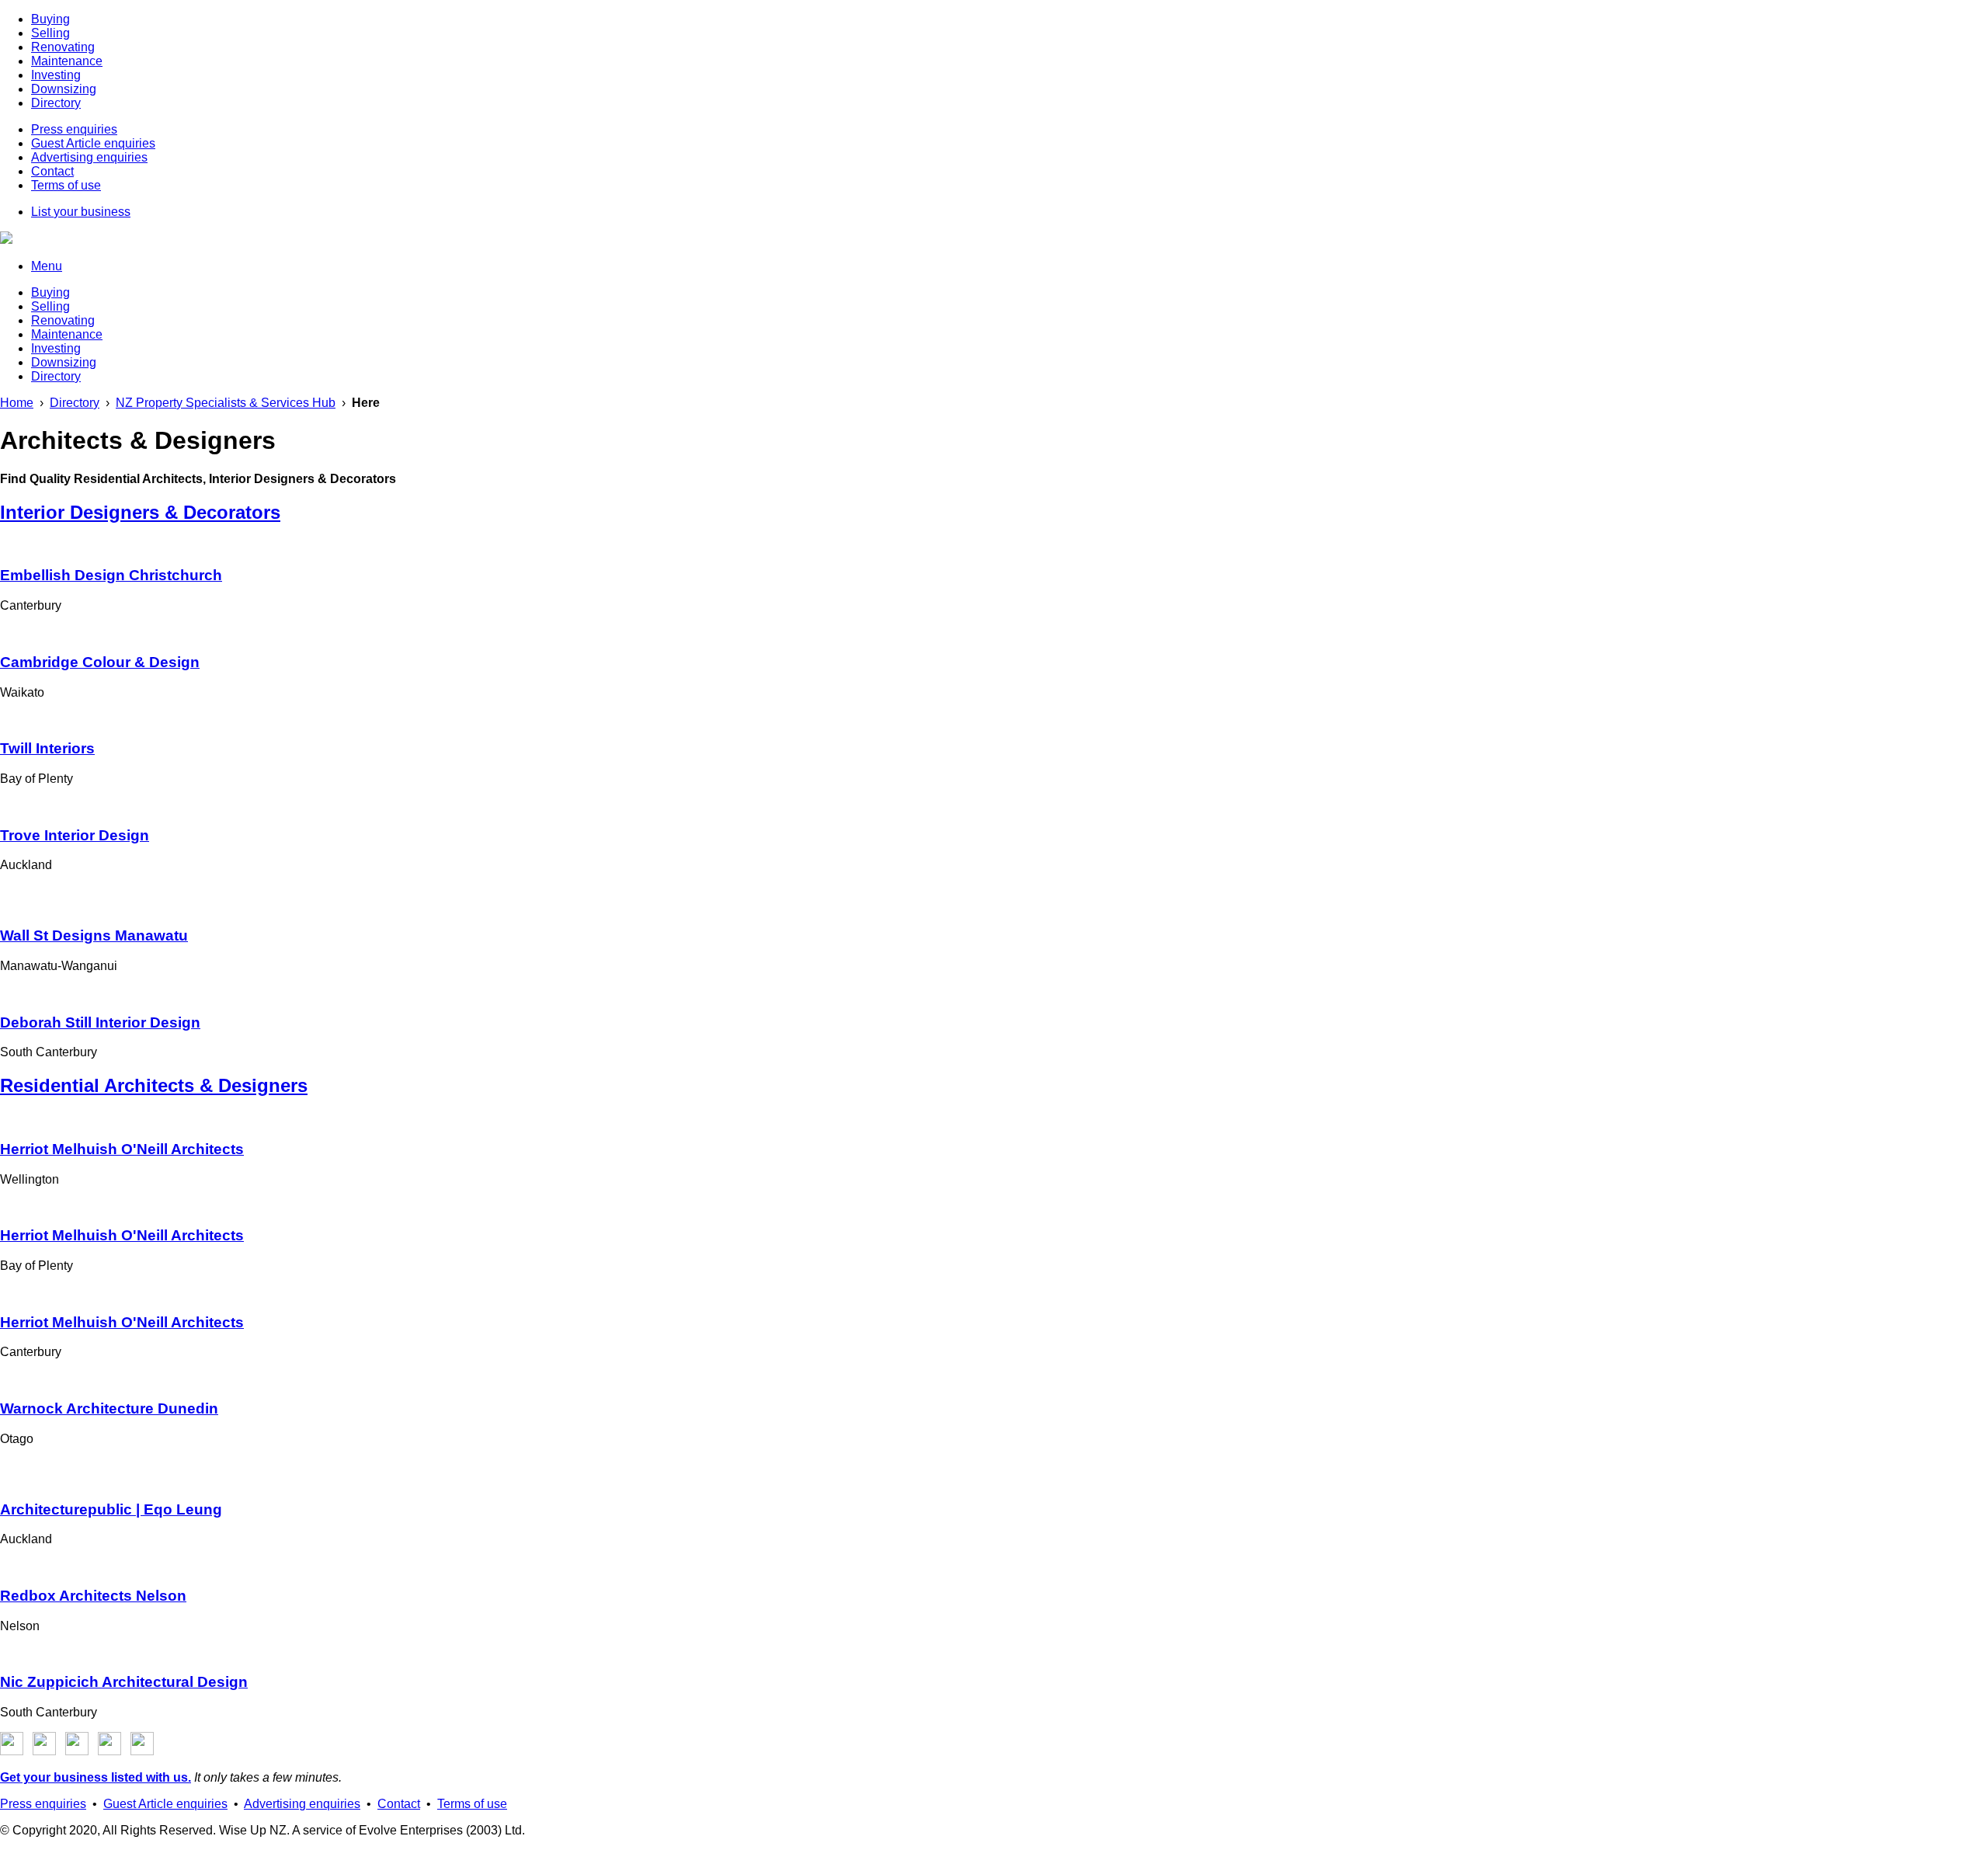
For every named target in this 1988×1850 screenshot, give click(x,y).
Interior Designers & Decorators (140, 512)
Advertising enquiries (89, 157)
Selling (50, 33)
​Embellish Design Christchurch (111, 575)
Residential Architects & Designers (154, 1085)
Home (17, 403)
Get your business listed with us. (96, 1777)
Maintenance (67, 61)
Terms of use (66, 185)
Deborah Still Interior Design (100, 1022)
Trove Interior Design (75, 835)
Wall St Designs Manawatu (94, 935)
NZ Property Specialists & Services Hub (226, 403)
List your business (81, 212)
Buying (50, 19)
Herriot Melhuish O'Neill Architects (122, 1149)
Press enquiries (74, 129)
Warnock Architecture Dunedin (109, 1408)
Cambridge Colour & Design (100, 662)
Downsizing (64, 89)
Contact (52, 171)
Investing (56, 75)
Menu (47, 266)
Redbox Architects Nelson (93, 1596)
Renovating (63, 47)
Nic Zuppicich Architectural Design (124, 1682)
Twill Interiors (47, 748)
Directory (56, 103)
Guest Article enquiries (93, 143)
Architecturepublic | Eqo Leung (111, 1509)
